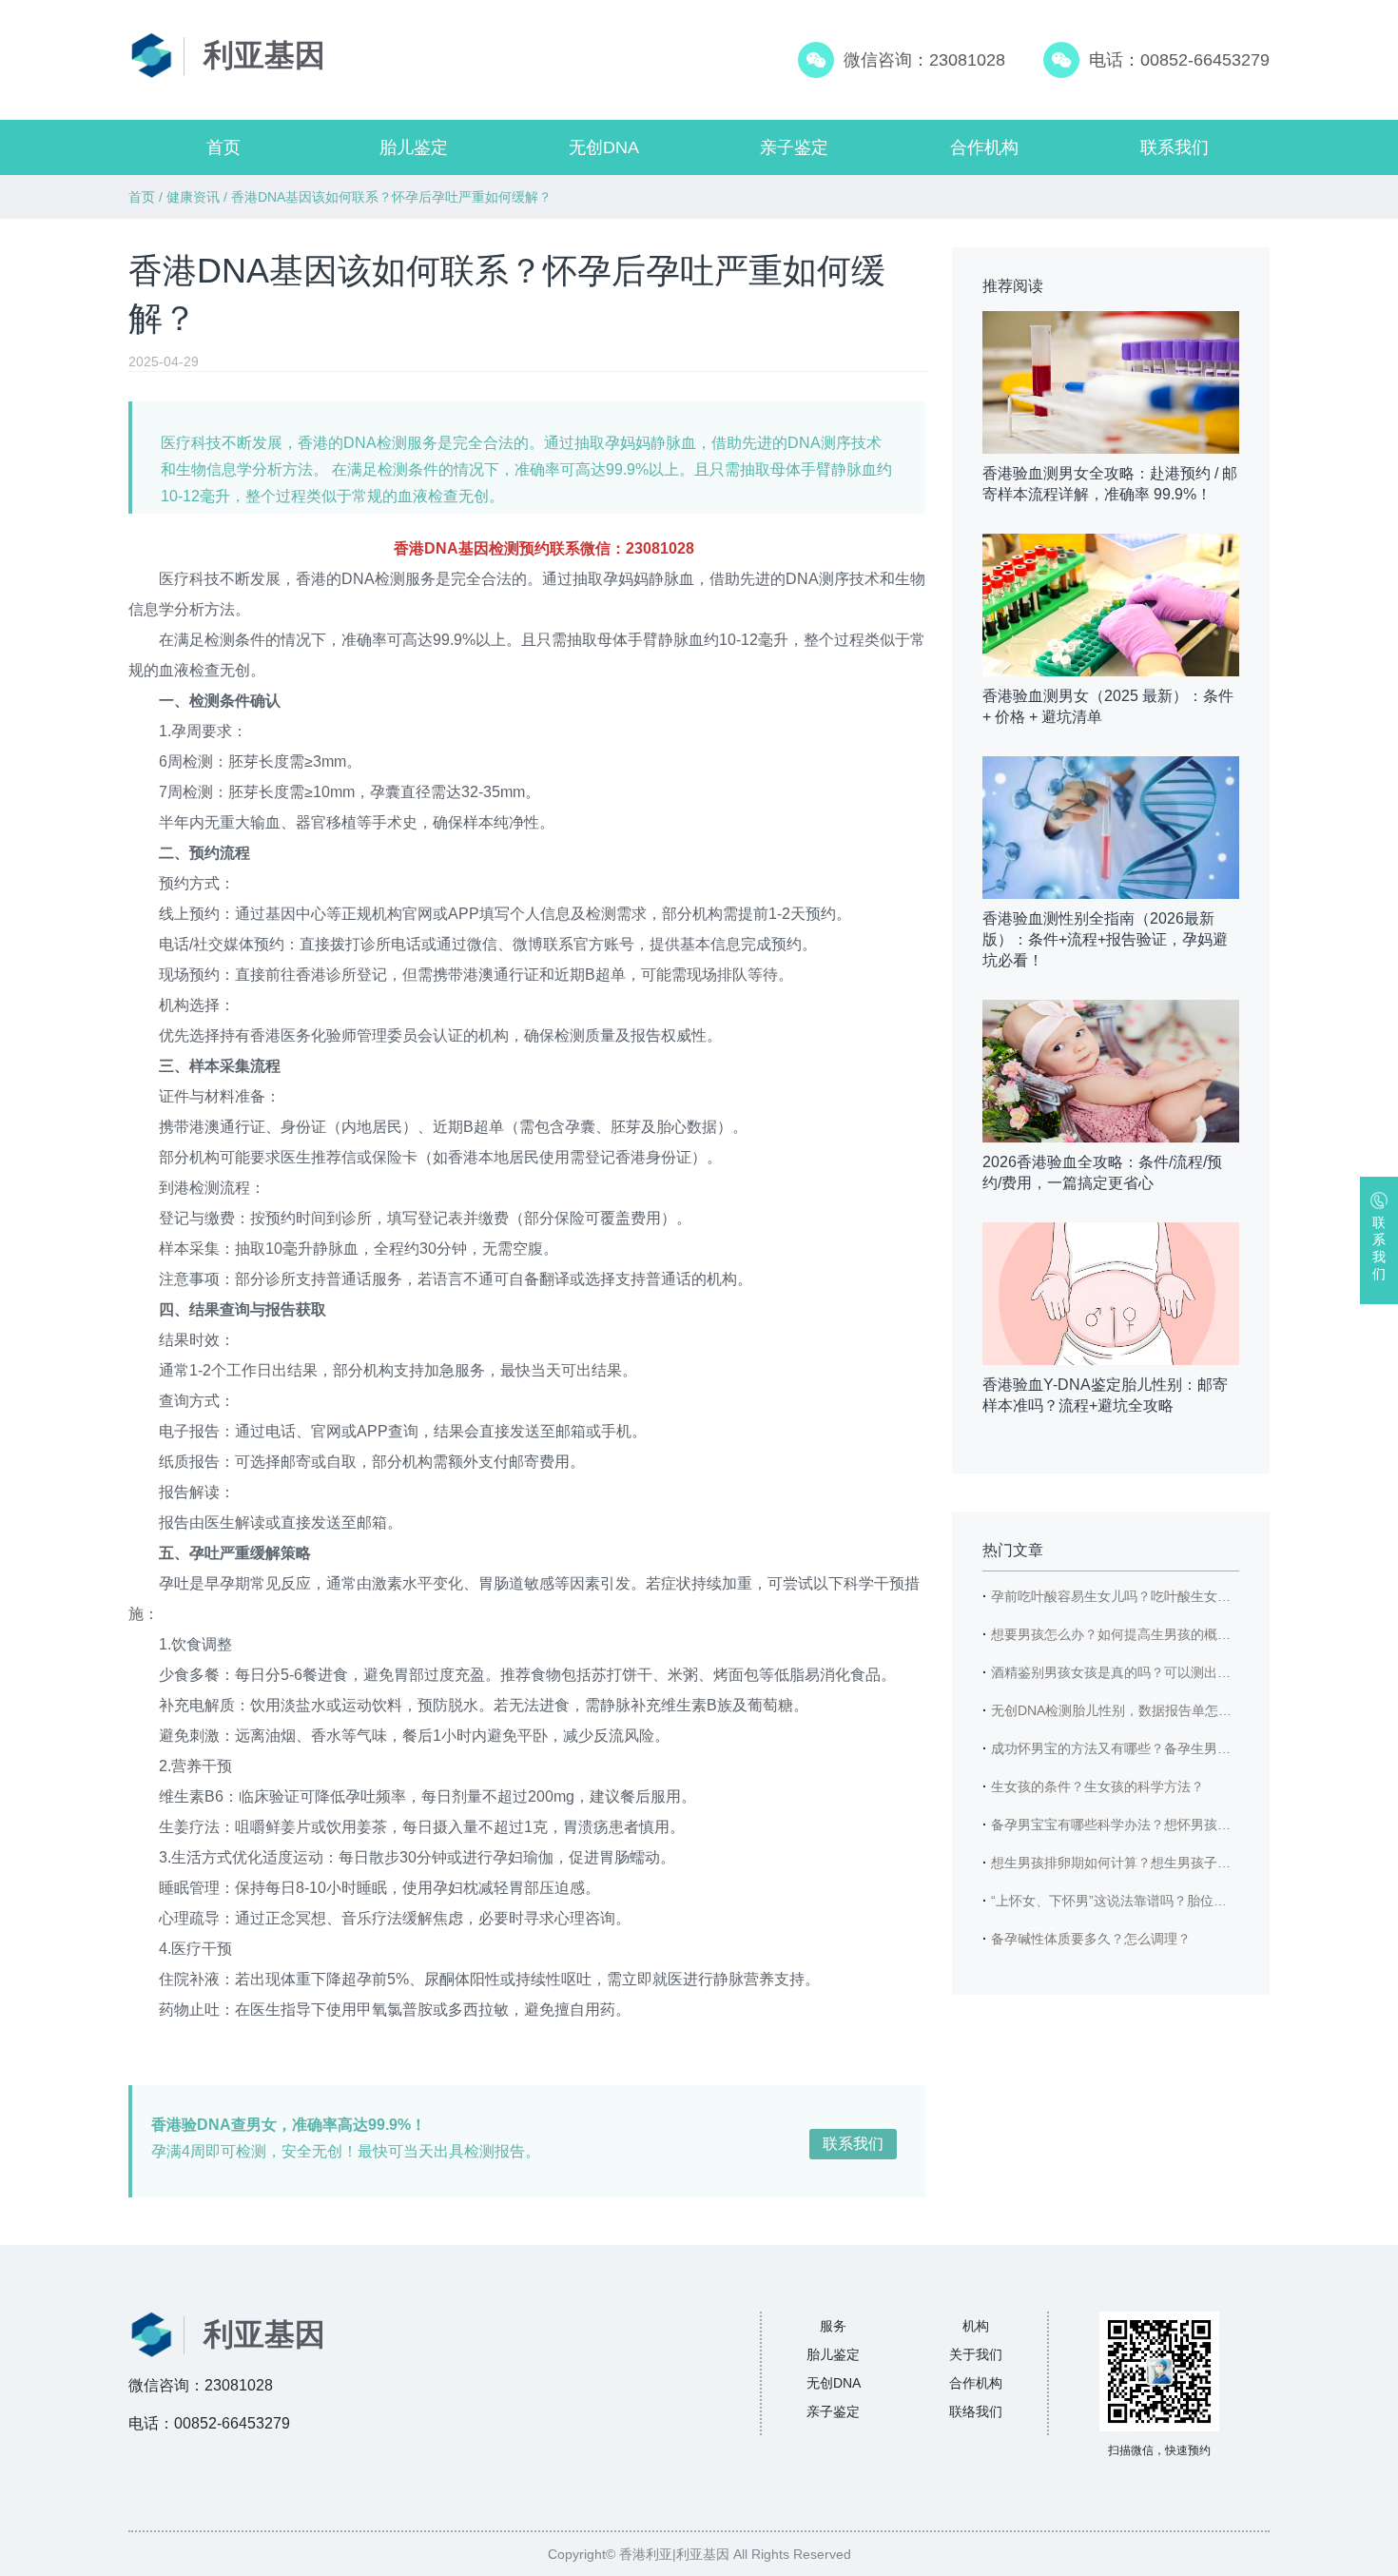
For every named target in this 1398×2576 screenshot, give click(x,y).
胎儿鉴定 (414, 147)
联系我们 (1175, 147)
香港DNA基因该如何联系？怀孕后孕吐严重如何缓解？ (391, 197)
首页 (223, 147)
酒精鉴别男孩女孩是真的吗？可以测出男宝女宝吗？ (1144, 1672)
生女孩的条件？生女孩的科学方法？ (1097, 1786)
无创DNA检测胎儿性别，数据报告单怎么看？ (1125, 1710)
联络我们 (976, 2411)
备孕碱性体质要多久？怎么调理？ (1091, 1939)
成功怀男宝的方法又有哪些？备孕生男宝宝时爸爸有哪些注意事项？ (1191, 1748)
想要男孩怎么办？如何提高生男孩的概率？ (1117, 1634)
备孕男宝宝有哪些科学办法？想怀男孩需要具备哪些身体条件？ (1177, 1825)
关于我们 (976, 2354)
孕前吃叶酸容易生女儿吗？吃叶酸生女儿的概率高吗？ (1151, 1596)
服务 (833, 2326)
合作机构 (984, 147)
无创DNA (604, 147)
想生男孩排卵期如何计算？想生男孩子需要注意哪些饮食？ (1164, 1863)
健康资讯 (193, 197)
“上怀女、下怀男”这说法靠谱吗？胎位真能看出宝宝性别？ (1162, 1901)
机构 (976, 2326)
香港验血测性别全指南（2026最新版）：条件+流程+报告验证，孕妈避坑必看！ (1105, 939)
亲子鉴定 (794, 147)
